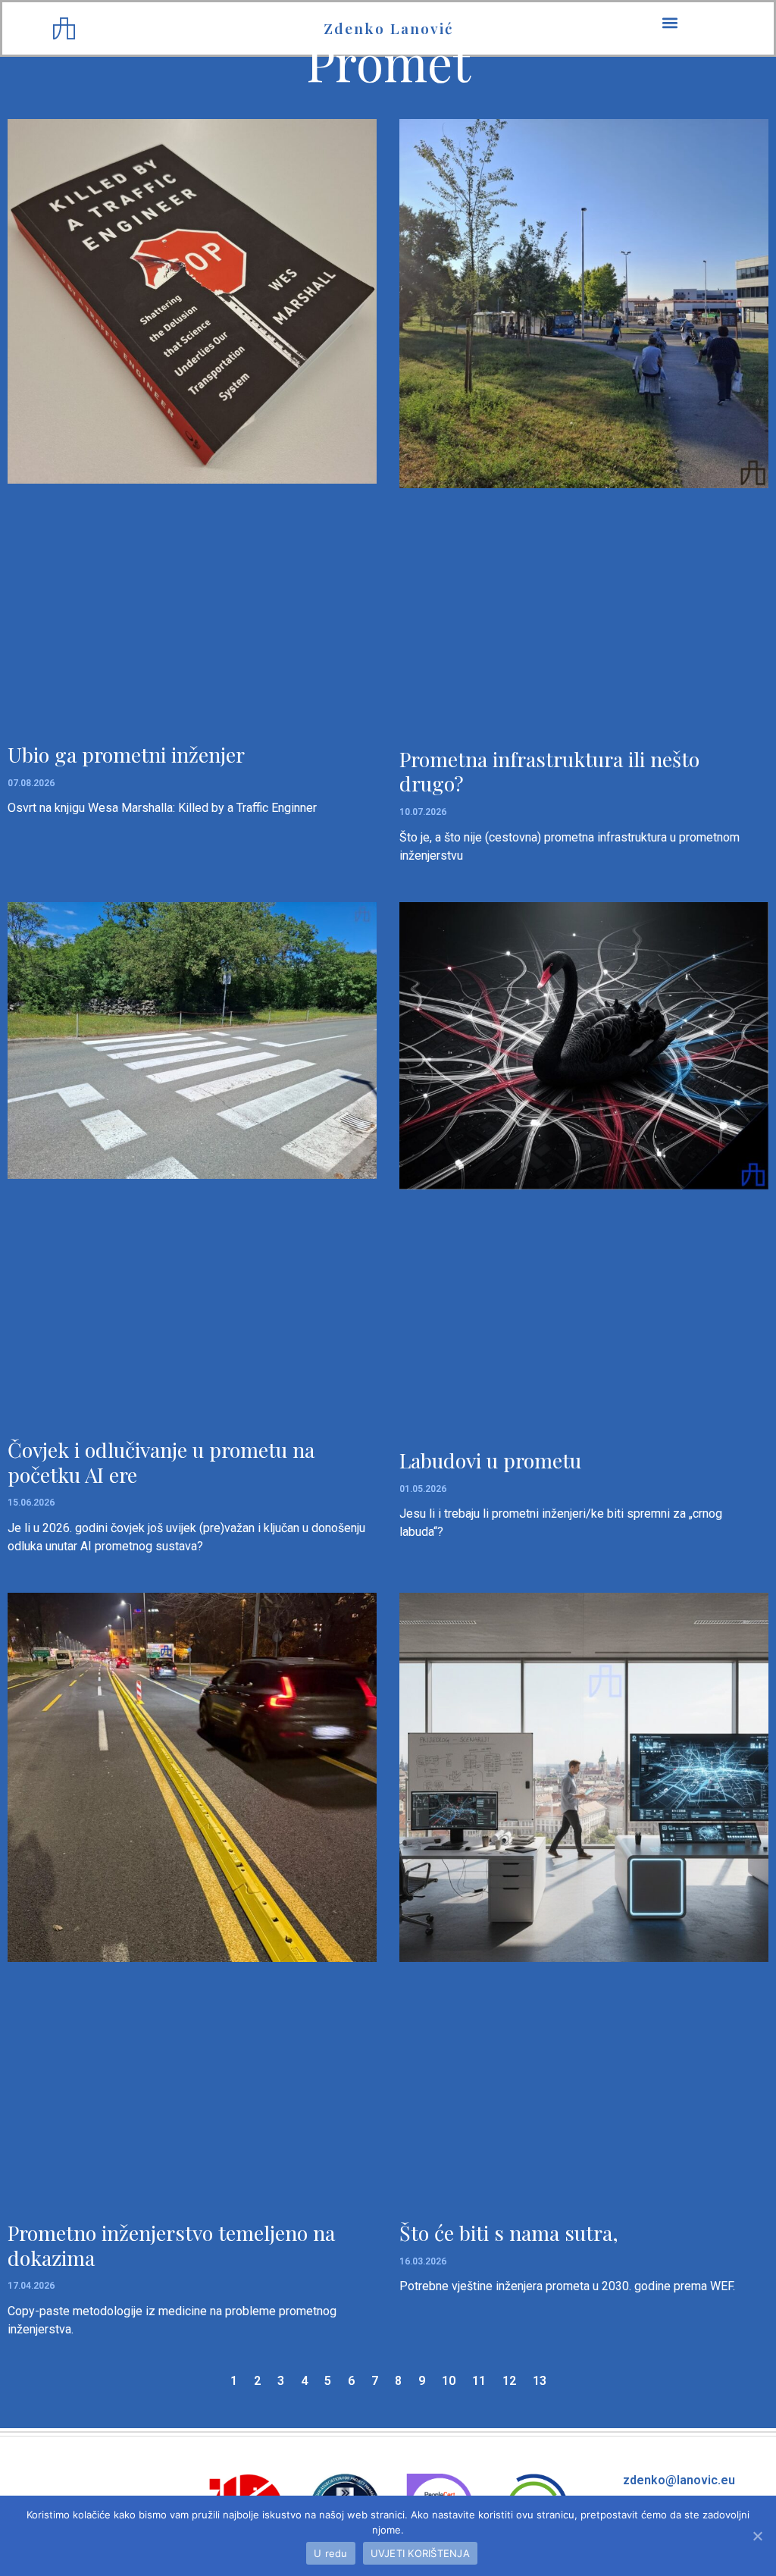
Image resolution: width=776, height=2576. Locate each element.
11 (479, 2381)
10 (449, 2381)
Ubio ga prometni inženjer (126, 754)
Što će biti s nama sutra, (509, 2233)
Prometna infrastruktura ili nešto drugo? (549, 771)
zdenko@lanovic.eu (679, 2480)
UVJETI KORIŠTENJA (420, 2553)
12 (509, 2381)
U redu (331, 2553)
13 (540, 2381)
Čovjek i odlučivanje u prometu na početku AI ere (161, 1462)
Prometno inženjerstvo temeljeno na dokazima (171, 2245)
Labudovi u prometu (490, 1460)
